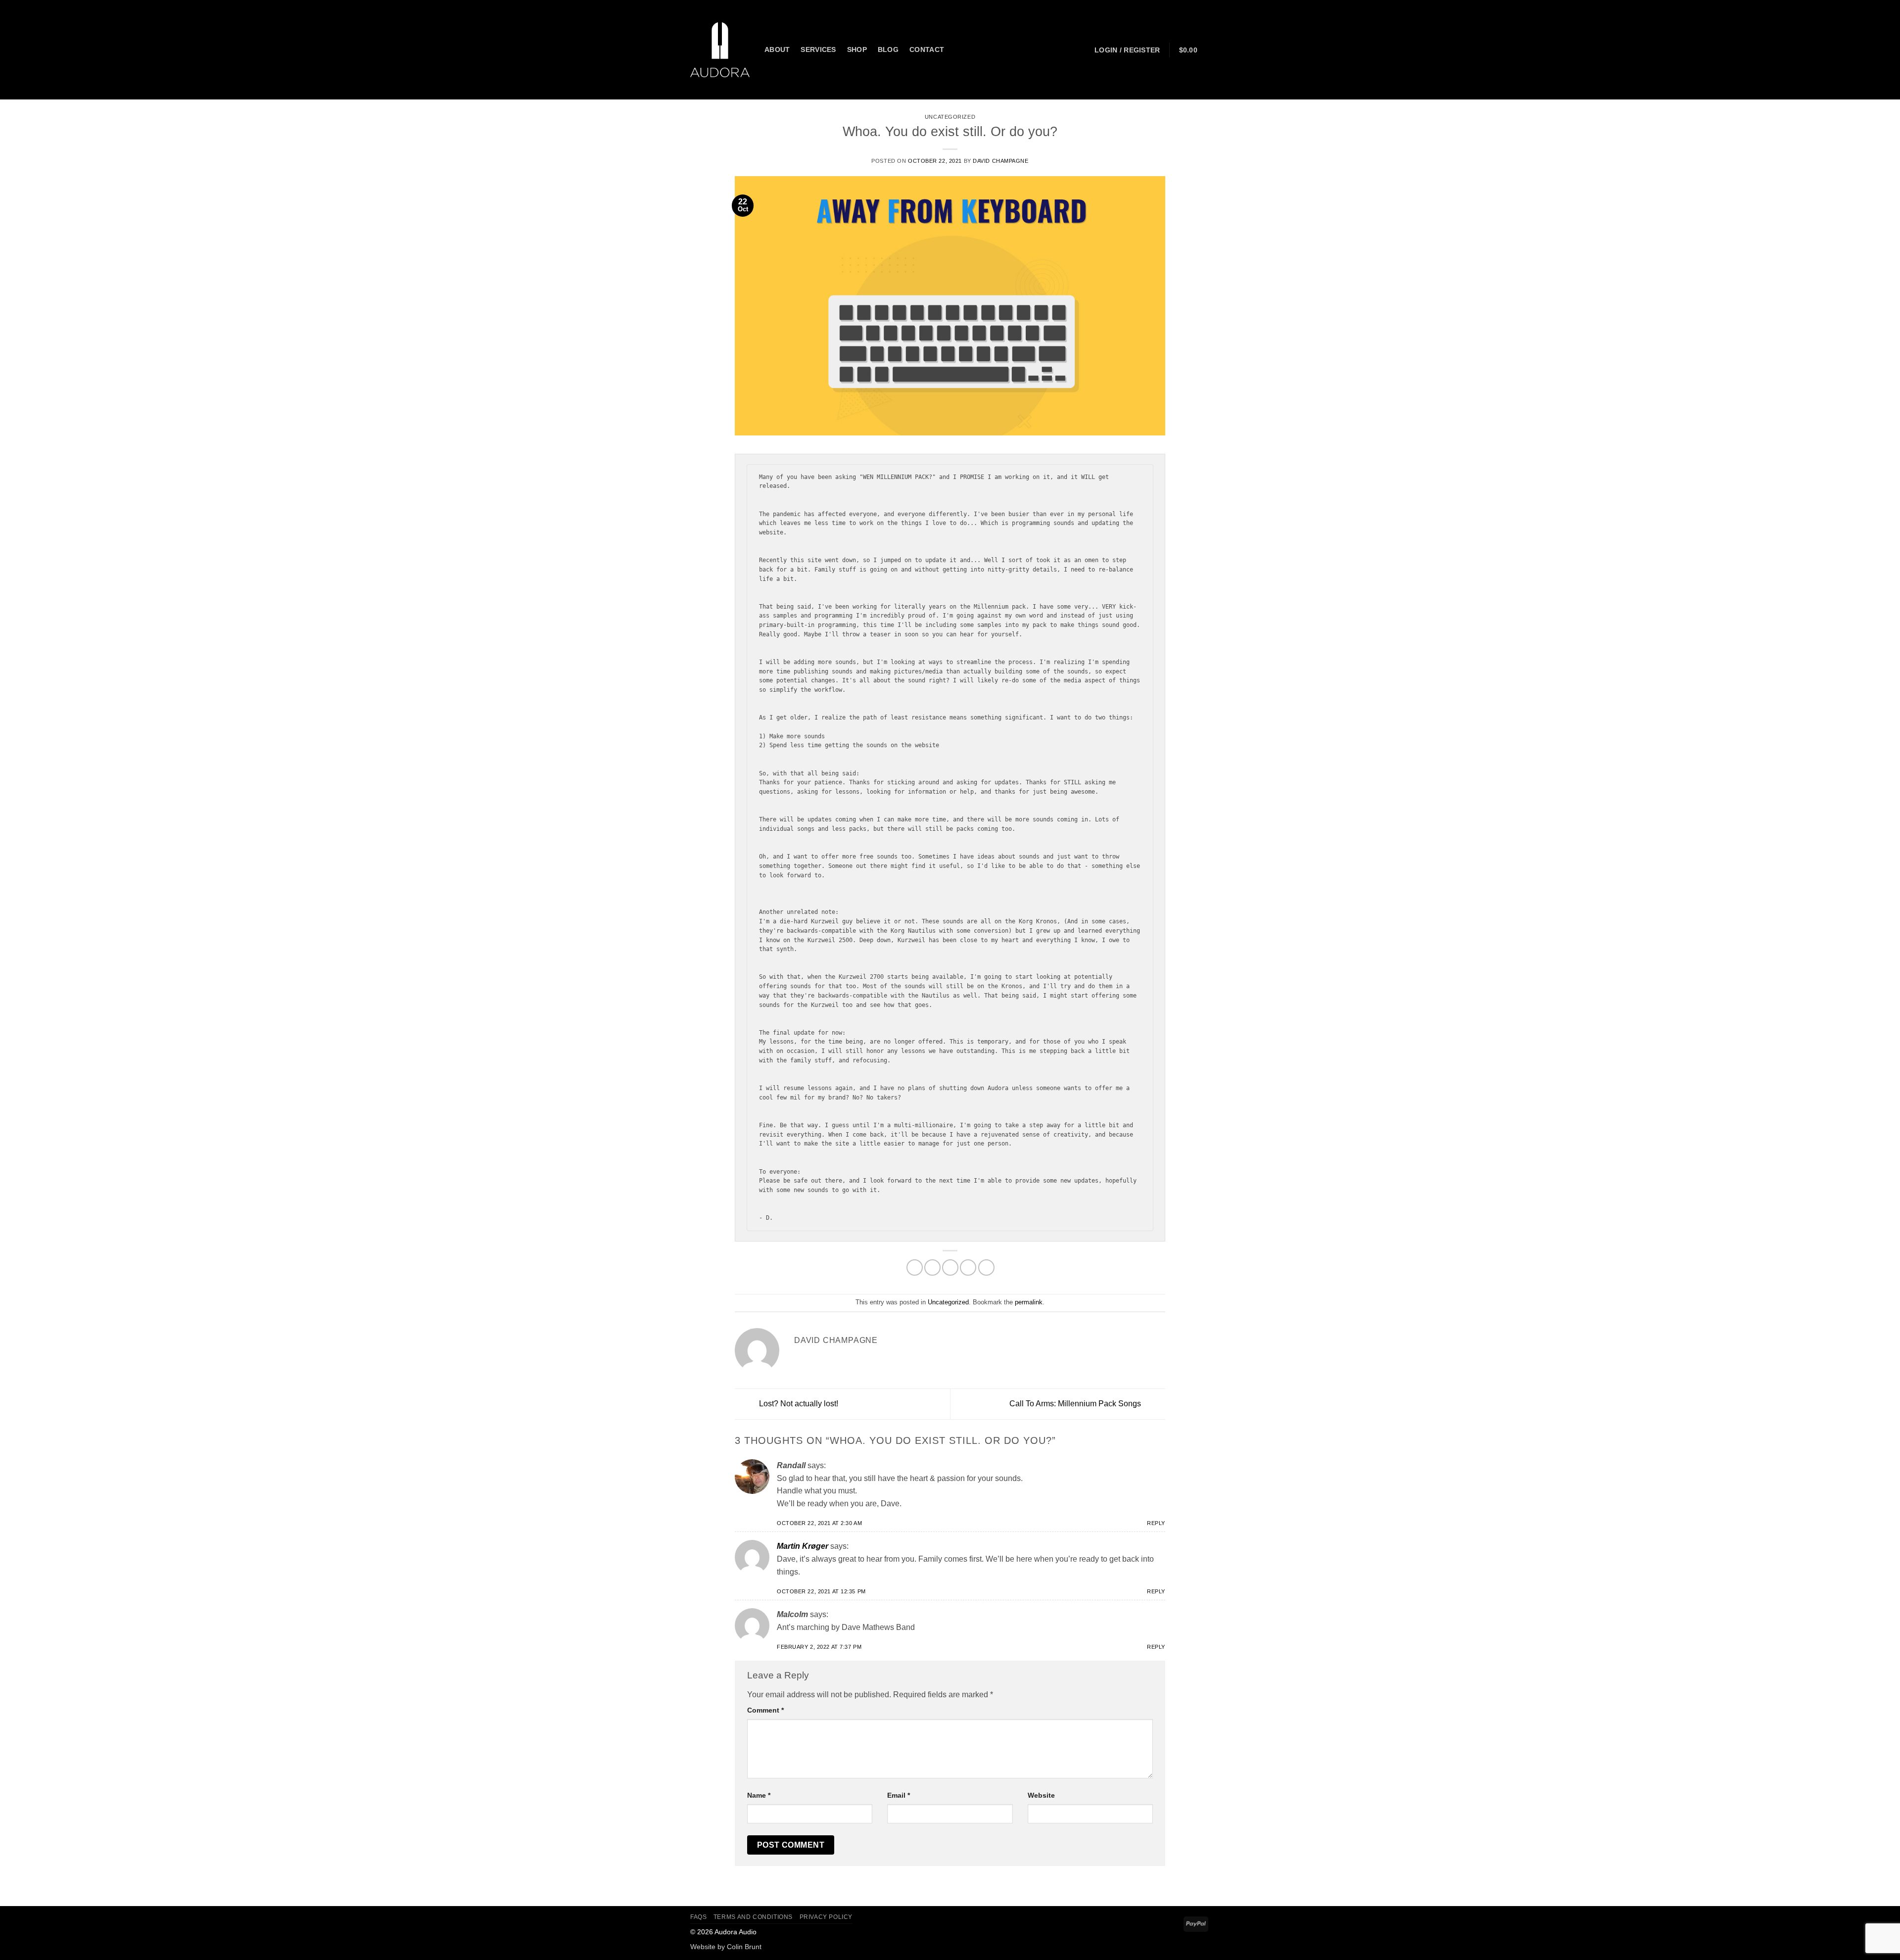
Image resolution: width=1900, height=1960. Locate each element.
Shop (857, 49)
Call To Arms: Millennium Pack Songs (1076, 1404)
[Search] (959, 50)
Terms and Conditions (753, 1917)
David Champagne (1000, 161)
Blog (888, 49)
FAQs (698, 1917)
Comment (765, 1710)
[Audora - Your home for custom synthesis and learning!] (720, 49)
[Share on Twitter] (932, 1267)
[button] (1127, 50)
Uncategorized (950, 117)
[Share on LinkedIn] (986, 1267)
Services (818, 49)
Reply (1156, 1523)
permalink (1029, 1302)
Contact (927, 49)
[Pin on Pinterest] (968, 1267)
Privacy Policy (826, 1917)
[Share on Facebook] (915, 1267)
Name (759, 1795)
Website (1041, 1795)
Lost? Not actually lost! (798, 1404)
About (777, 49)
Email (899, 1795)
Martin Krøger (803, 1546)
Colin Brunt (744, 1947)
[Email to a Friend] (950, 1267)
